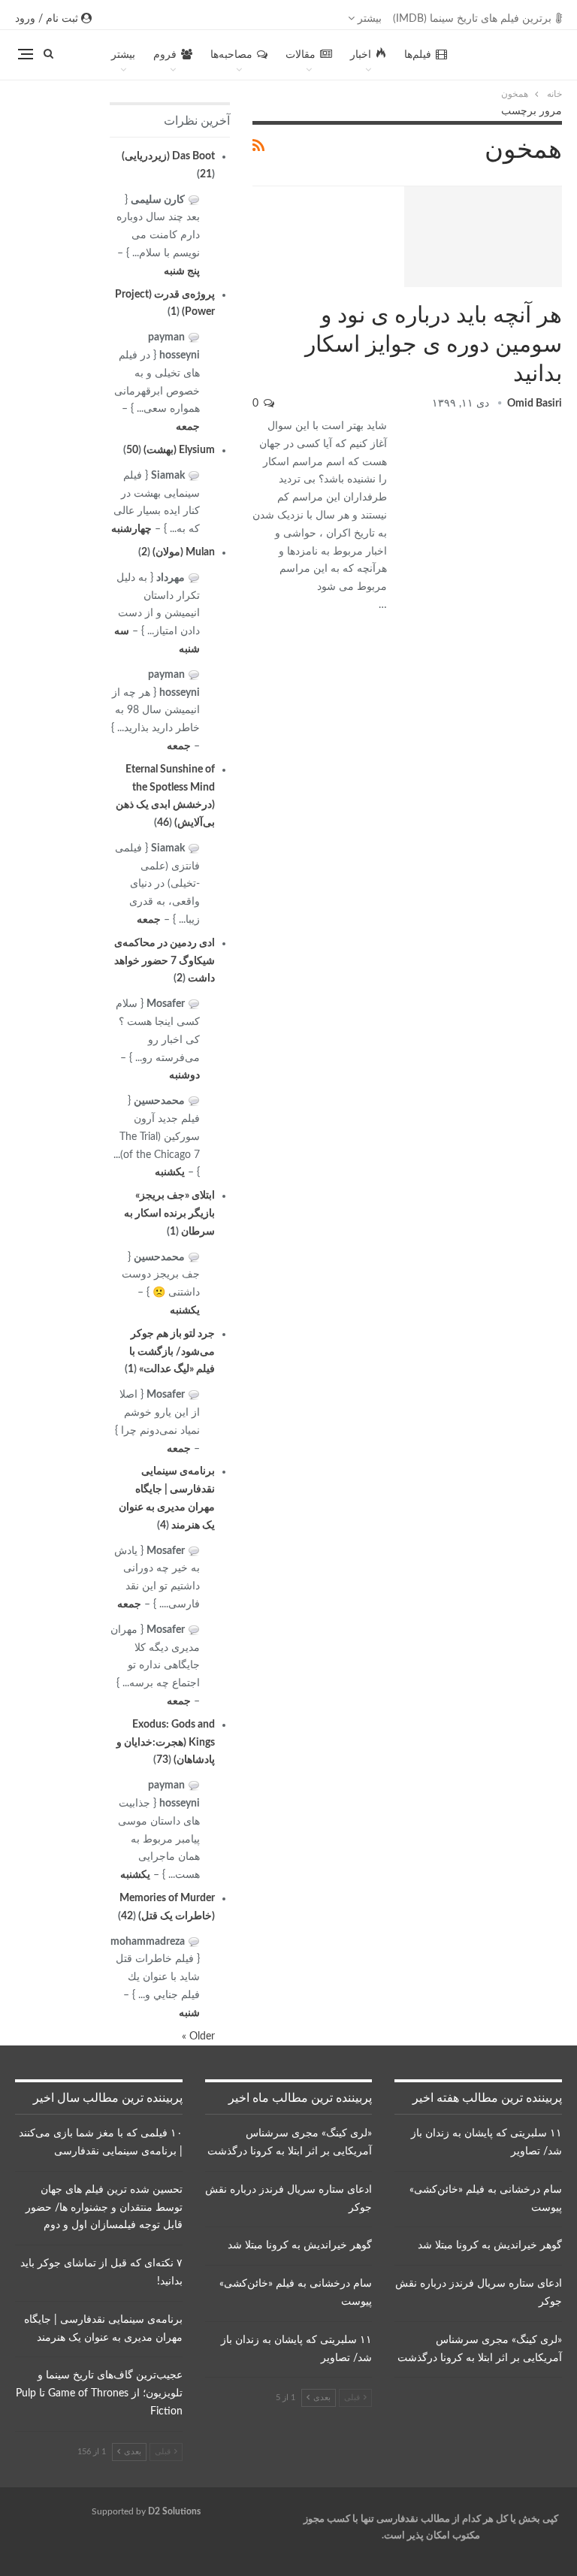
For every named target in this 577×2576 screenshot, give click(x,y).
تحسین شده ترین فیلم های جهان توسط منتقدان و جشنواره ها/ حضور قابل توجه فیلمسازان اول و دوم (104, 2208)
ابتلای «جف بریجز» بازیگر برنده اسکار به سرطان (169, 1214)
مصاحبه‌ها (231, 55)
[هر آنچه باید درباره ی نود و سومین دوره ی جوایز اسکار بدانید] (483, 237)
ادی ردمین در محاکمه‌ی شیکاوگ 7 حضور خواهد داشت (165, 961)
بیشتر (368, 19)
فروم (165, 55)
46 (163, 823)
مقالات (301, 55)
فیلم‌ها (418, 55)
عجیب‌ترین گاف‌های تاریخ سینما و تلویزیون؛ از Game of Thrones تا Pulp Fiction (99, 2393)
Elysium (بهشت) (179, 450)
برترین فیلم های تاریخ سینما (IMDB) (472, 19)
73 (162, 1760)
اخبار (361, 55)
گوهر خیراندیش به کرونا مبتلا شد (490, 2245)
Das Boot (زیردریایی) (168, 156)
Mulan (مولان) (184, 552)
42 (127, 1916)
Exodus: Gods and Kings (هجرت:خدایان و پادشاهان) (166, 1743)
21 (206, 174)
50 (132, 450)
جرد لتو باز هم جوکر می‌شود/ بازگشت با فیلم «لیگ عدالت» (172, 1352)
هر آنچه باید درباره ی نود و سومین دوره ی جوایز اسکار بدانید (434, 345)
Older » (198, 2036)
